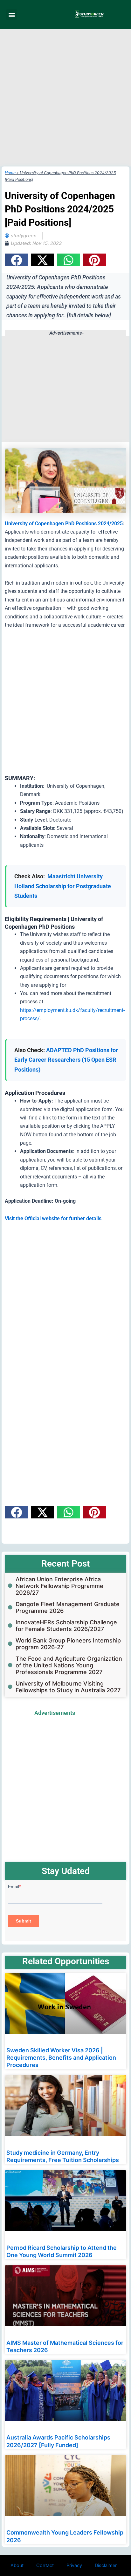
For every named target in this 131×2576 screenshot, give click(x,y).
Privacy (74, 2565)
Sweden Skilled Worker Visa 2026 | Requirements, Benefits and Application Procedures (61, 2058)
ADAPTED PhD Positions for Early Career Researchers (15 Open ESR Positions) (66, 1060)
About (17, 2565)
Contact (45, 2565)
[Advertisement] (65, 98)
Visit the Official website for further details (53, 1218)
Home (10, 173)
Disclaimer (106, 2565)
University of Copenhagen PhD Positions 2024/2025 (64, 524)
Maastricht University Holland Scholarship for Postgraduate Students (63, 886)
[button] (12, 15)
